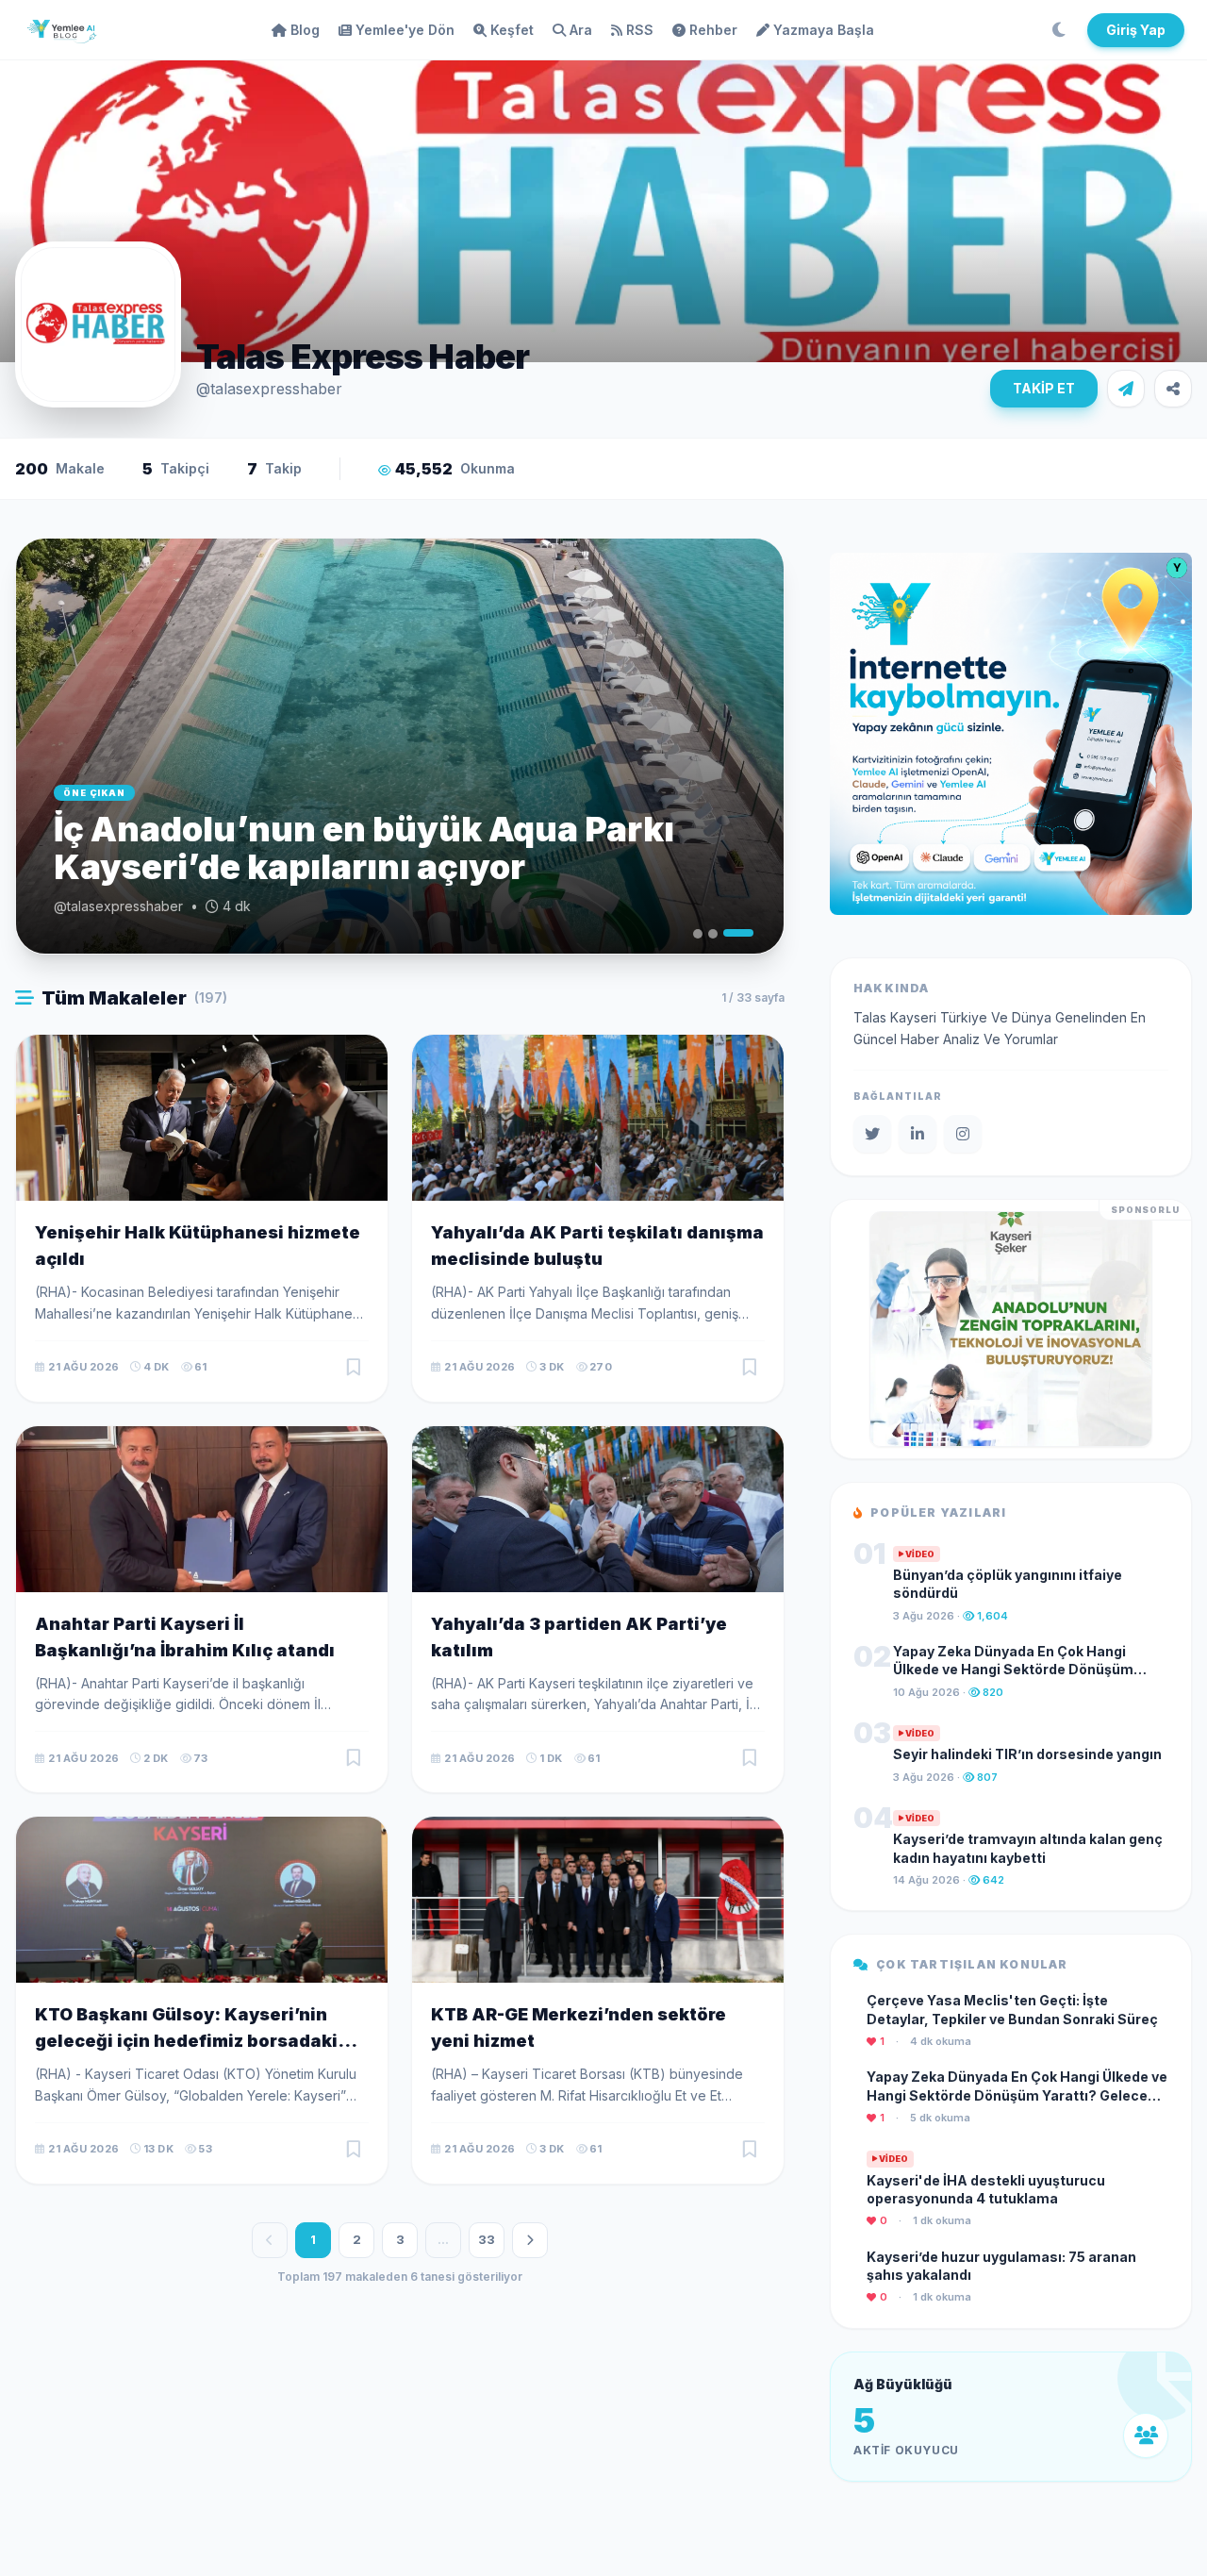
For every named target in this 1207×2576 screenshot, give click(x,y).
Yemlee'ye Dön (405, 30)
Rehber (713, 30)
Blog (305, 30)
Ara (581, 30)
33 (487, 2239)
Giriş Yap (1136, 30)
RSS (640, 30)
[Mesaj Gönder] (1126, 389)
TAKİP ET (1044, 388)
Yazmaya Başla (824, 30)
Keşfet (512, 30)
